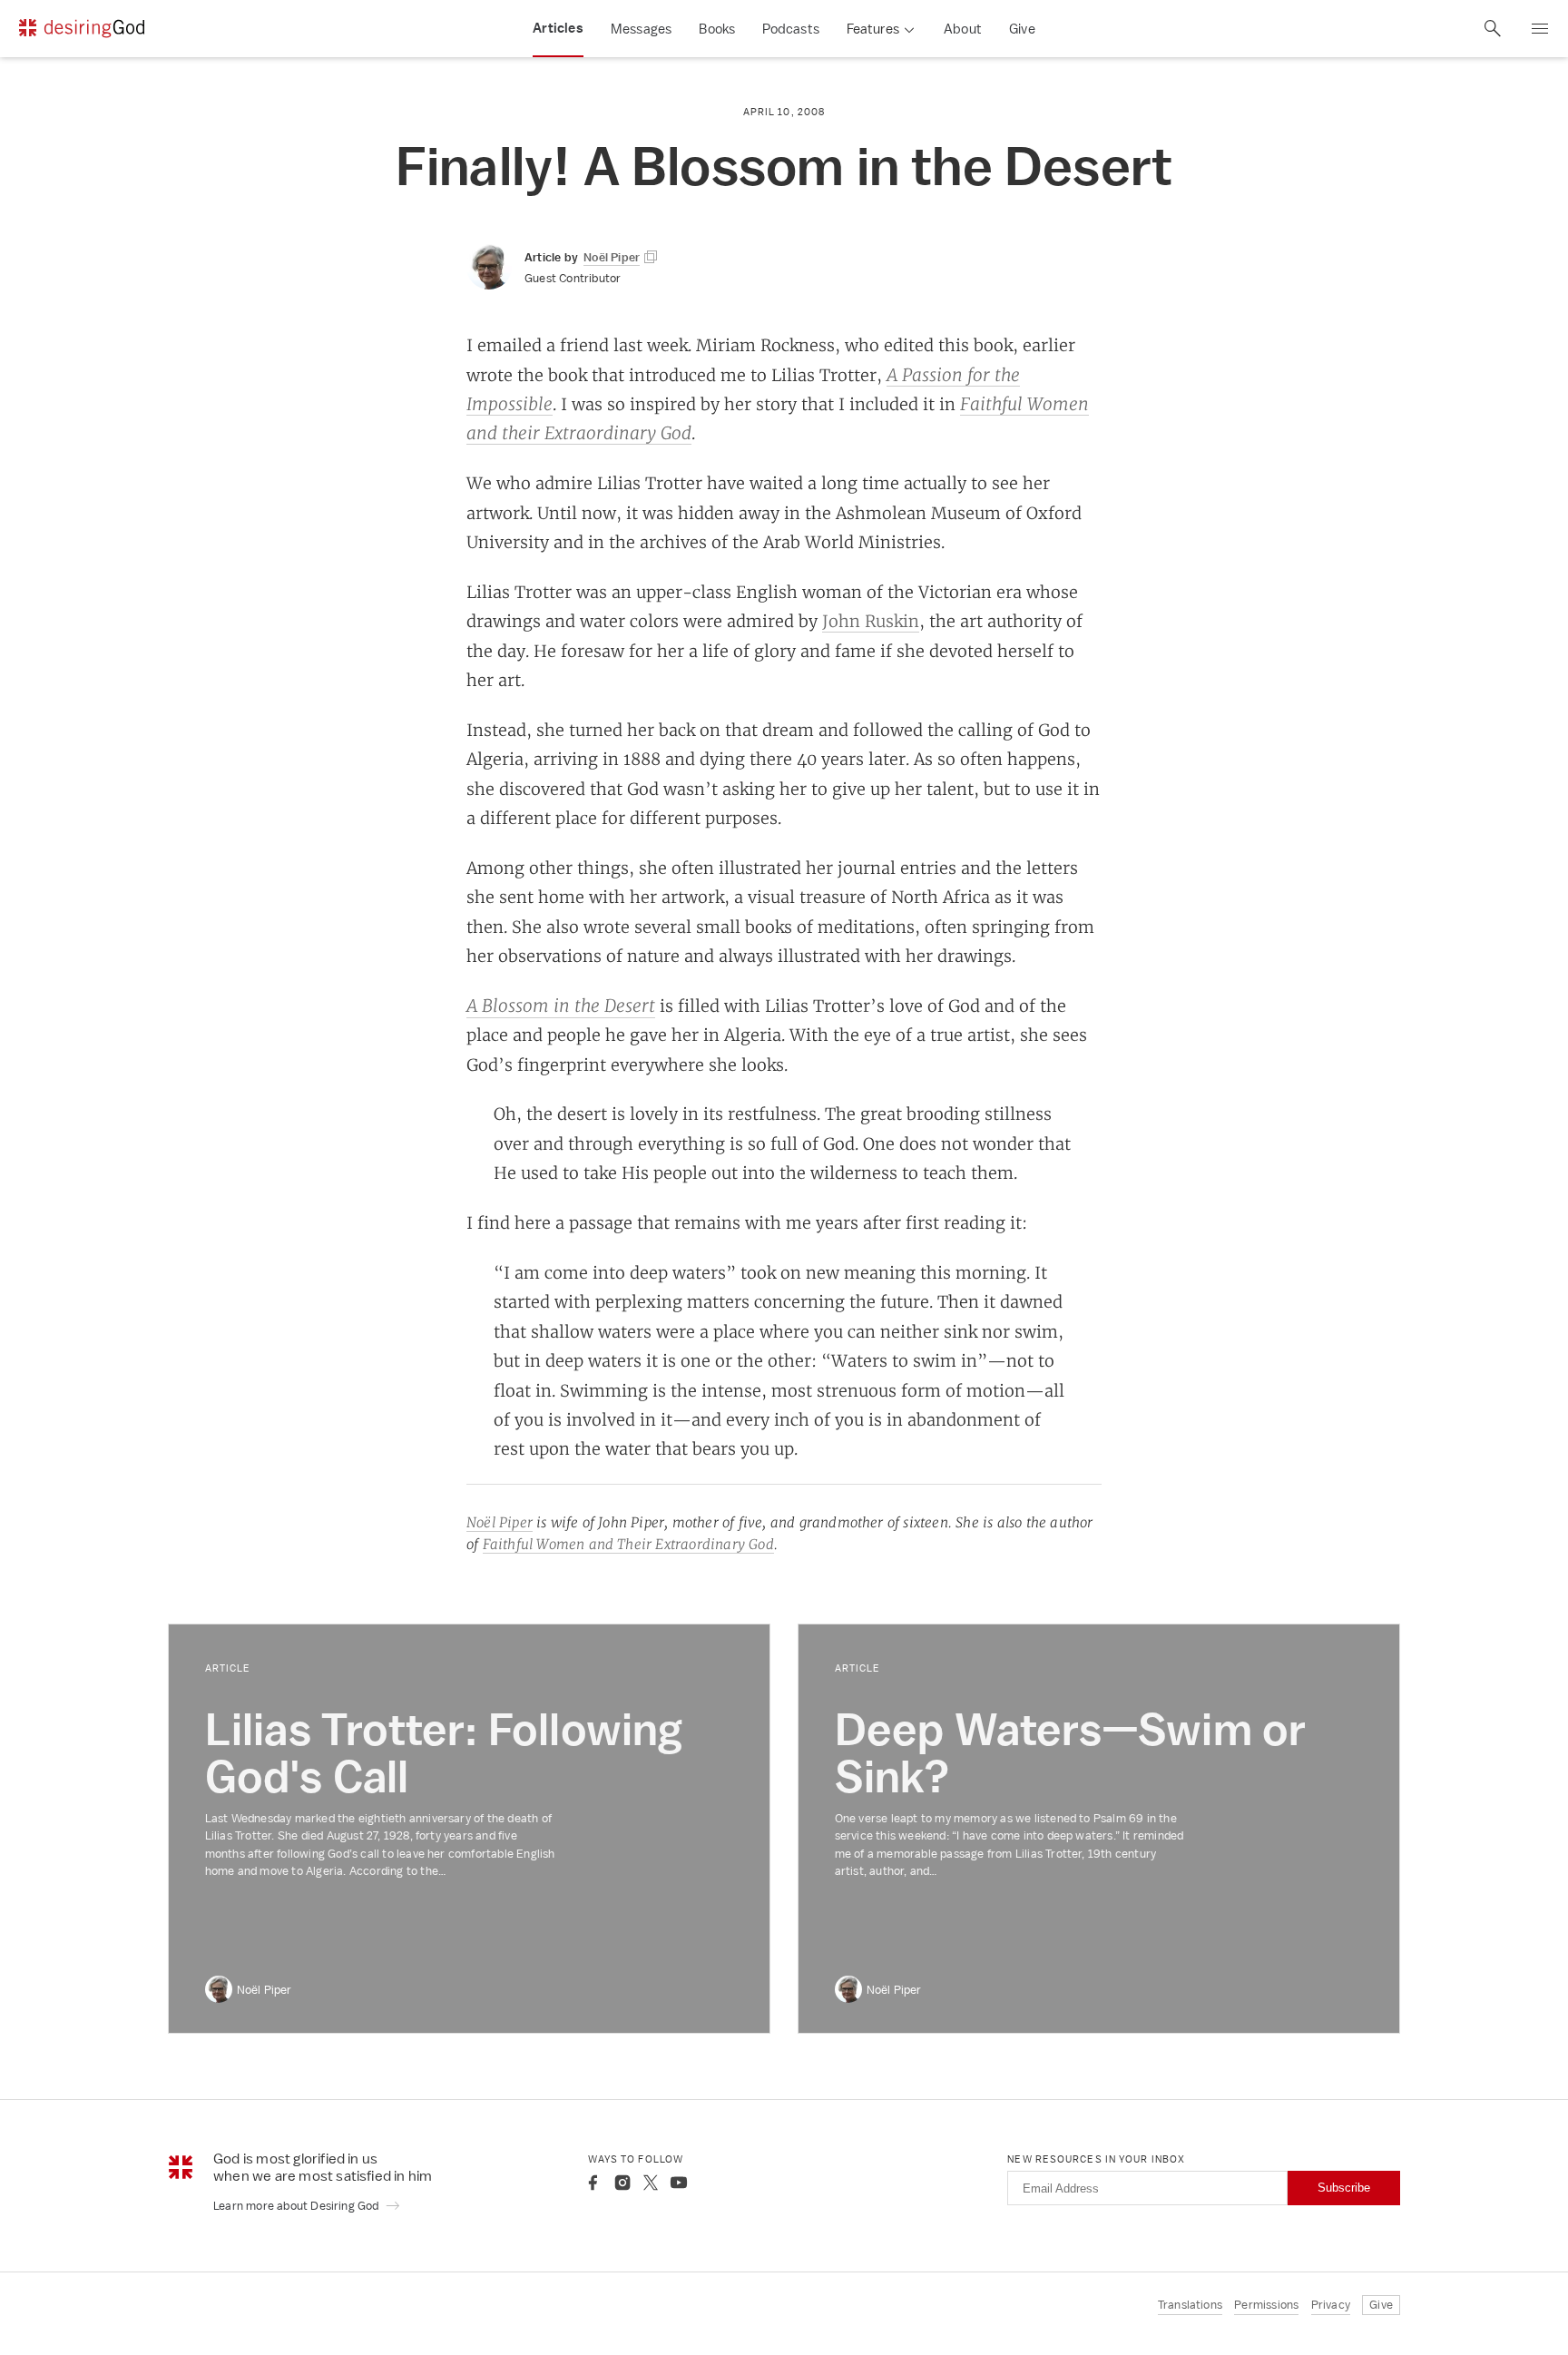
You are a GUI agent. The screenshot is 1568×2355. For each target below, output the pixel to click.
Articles (558, 28)
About (963, 29)
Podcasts (791, 29)
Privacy (1331, 2305)
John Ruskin (871, 621)
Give (1022, 29)
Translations (1190, 2305)
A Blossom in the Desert (561, 1006)
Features (873, 29)
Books (717, 29)
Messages (642, 29)
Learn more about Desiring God (298, 2206)
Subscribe (1344, 2188)
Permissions (1266, 2305)
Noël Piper (500, 1522)
